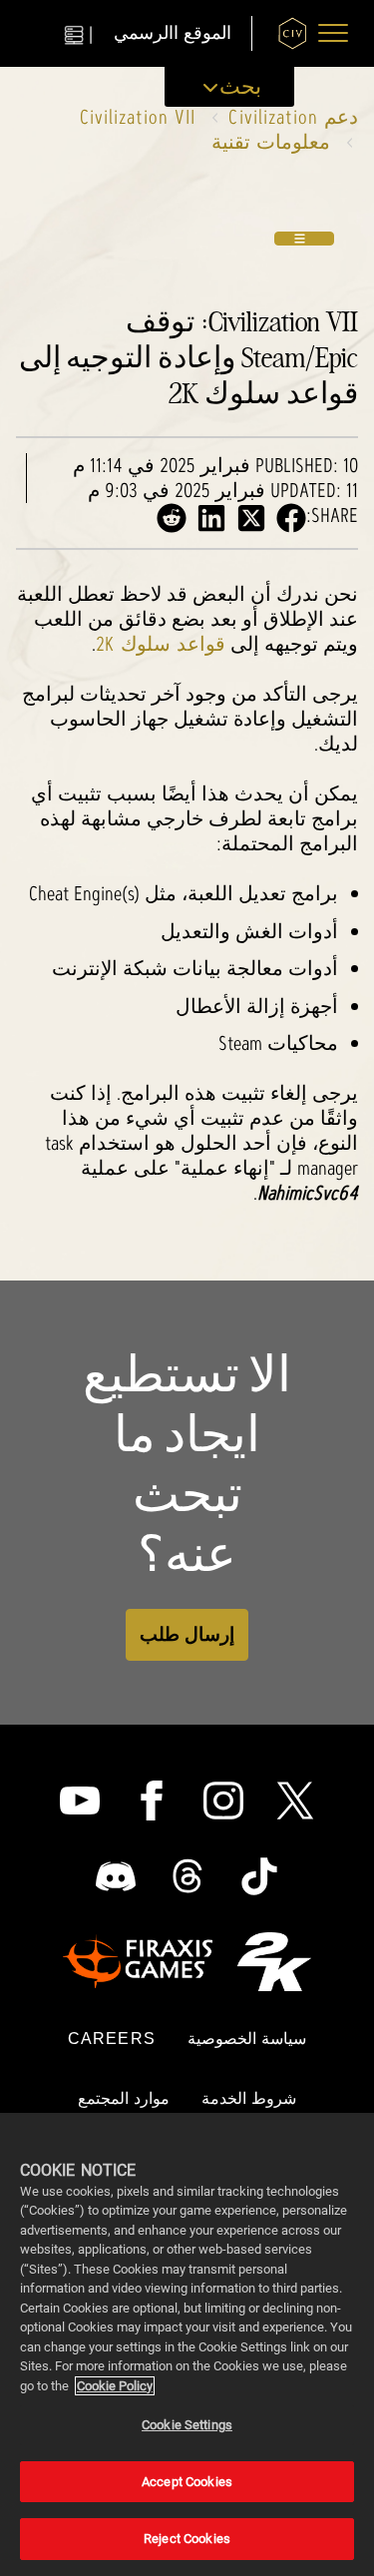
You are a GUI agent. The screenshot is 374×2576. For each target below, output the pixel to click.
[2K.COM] (274, 1962)
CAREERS (112, 2039)
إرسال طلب (187, 1634)
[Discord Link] (116, 1876)
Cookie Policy (115, 2386)
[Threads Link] (187, 1876)
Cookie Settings (187, 2425)
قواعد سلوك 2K (161, 644)
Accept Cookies (187, 2482)
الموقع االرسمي (173, 33)
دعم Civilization (293, 117)
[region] (187, 2344)
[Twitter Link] (295, 1801)
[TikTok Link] (259, 1876)
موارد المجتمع (124, 2098)
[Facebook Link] (152, 1801)
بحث (240, 86)
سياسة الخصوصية (247, 2039)
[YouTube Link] (80, 1801)
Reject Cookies (187, 2539)
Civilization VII (138, 117)
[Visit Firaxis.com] (138, 1961)
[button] (333, 32)
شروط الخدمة (249, 2098)
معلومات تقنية (271, 142)
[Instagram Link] (223, 1801)
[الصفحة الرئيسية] (293, 33)
